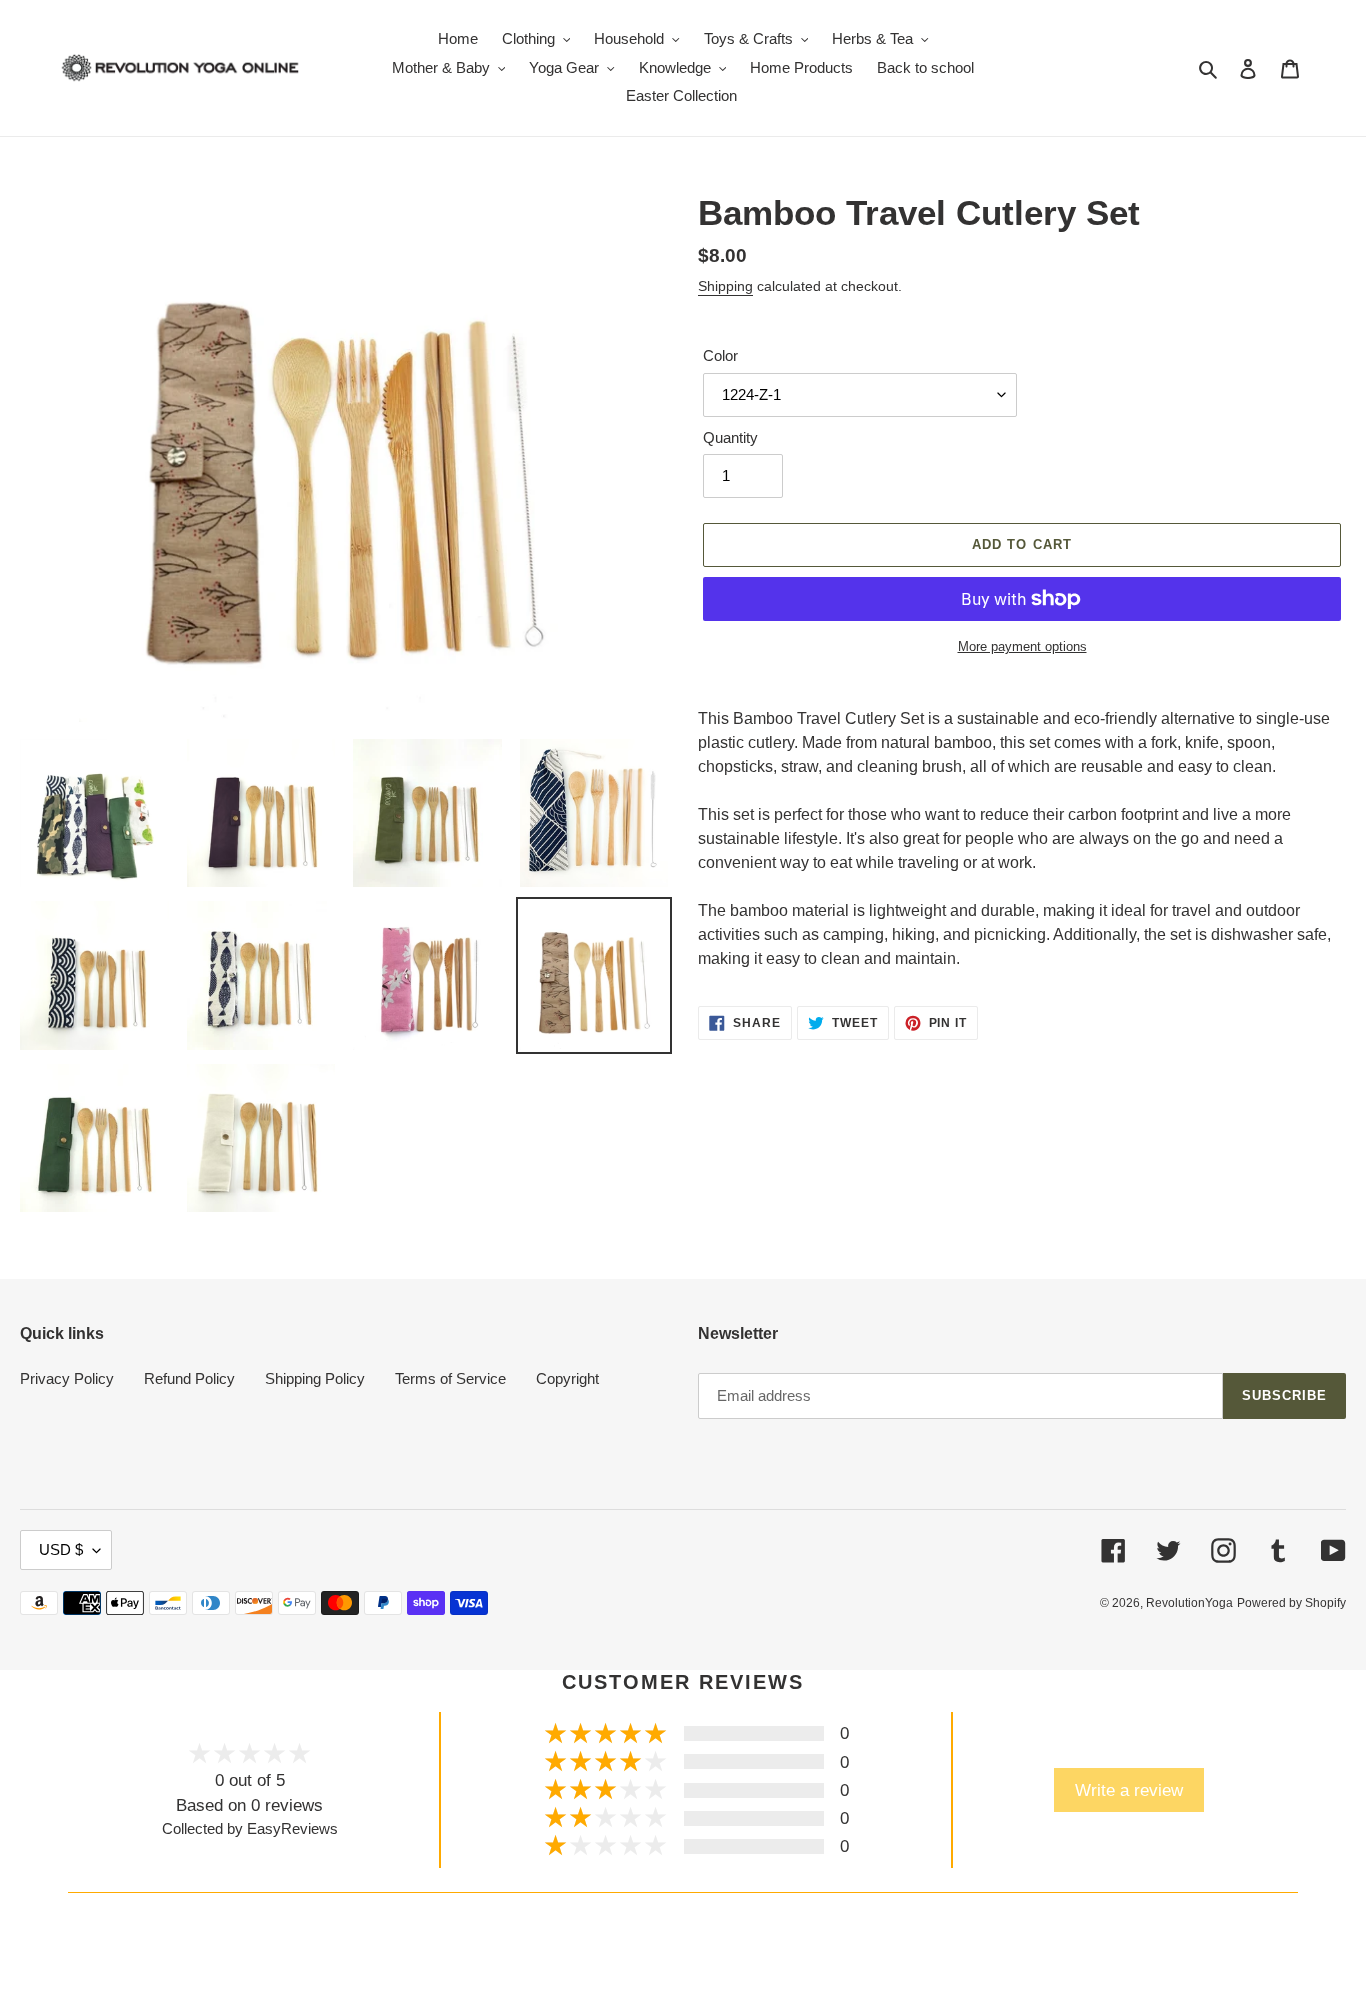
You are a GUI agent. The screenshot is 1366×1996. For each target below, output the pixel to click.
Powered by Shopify (1291, 1603)
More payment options (1022, 646)
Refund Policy (189, 1378)
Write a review (1129, 1790)
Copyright (567, 1378)
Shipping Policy (315, 1378)
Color (720, 355)
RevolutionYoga (1189, 1603)
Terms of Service (450, 1378)
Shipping (725, 286)
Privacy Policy (67, 1378)
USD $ (61, 1549)
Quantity (730, 437)
